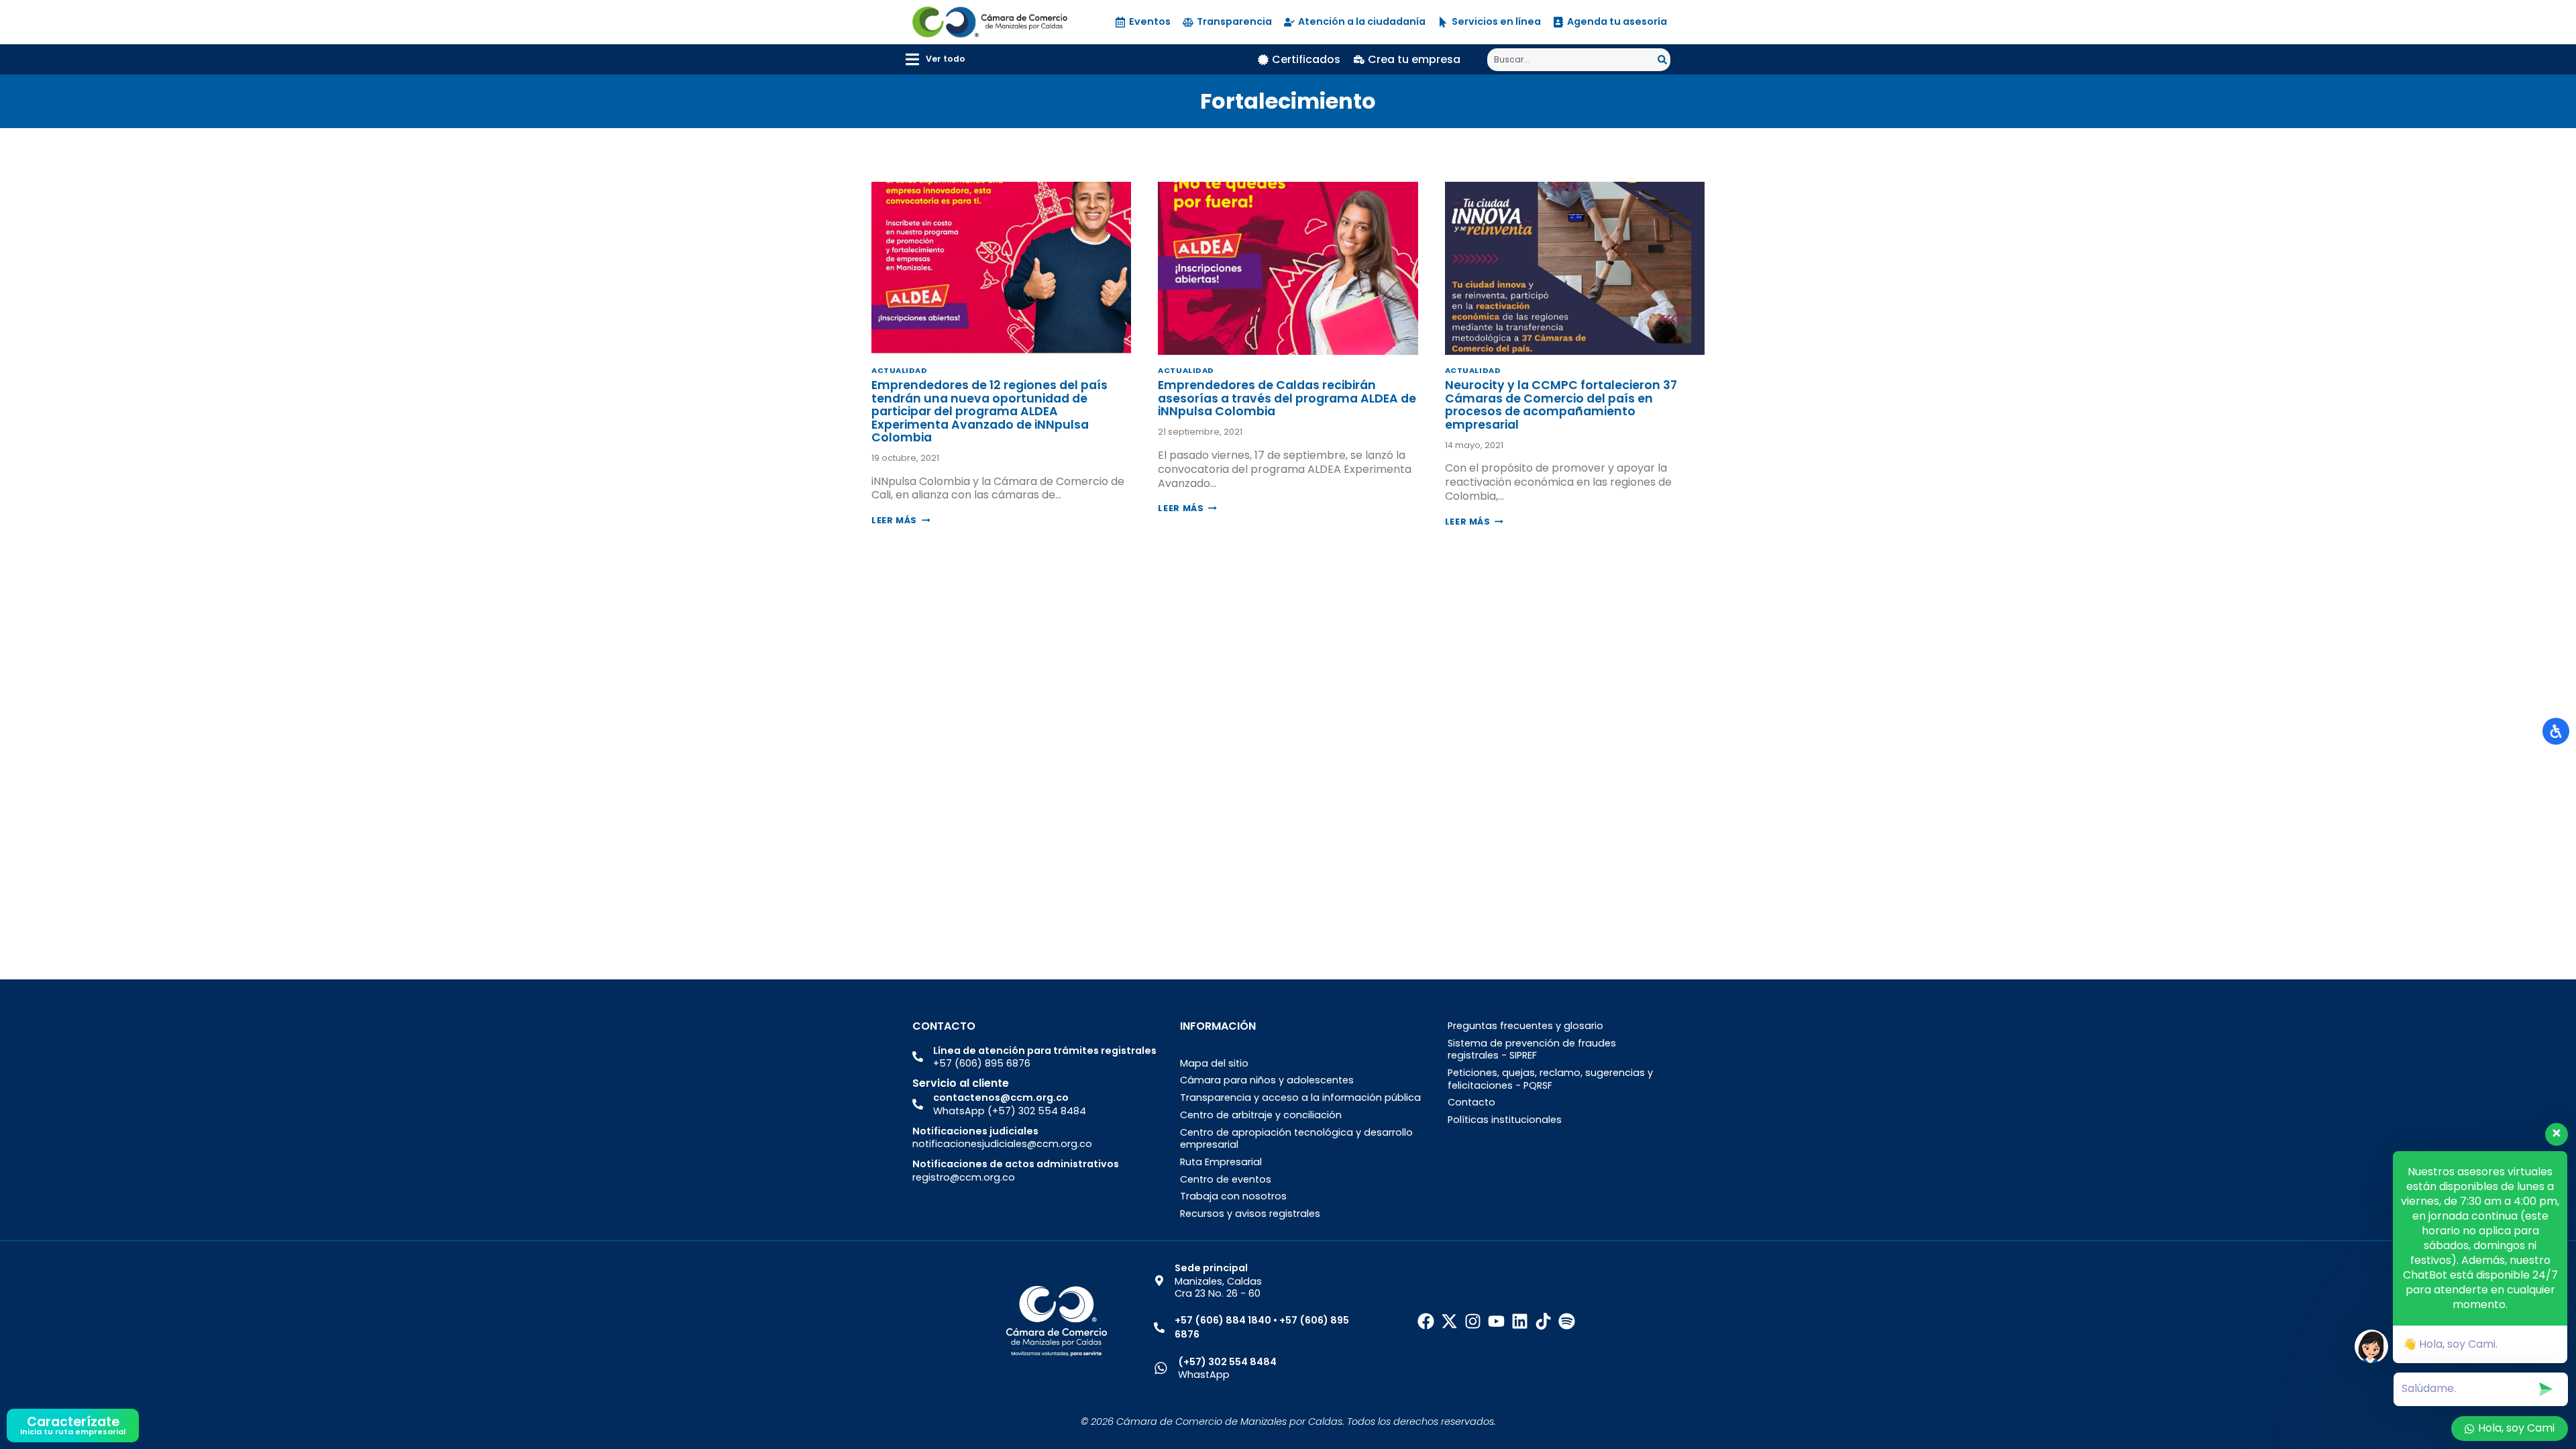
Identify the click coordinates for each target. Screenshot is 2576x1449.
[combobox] (1572, 60)
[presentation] (1001, 268)
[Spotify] (1567, 1321)
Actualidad (900, 370)
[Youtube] (1496, 1321)
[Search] (1664, 60)
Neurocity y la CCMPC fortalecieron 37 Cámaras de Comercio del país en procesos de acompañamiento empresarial (1561, 405)
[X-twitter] (1449, 1321)
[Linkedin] (1520, 1321)
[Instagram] (1473, 1321)
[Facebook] (1426, 1321)
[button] (935, 59)
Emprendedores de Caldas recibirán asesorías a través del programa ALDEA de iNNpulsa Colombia (1287, 398)
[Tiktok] (1543, 1321)
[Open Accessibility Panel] (2556, 731)
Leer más (901, 520)
